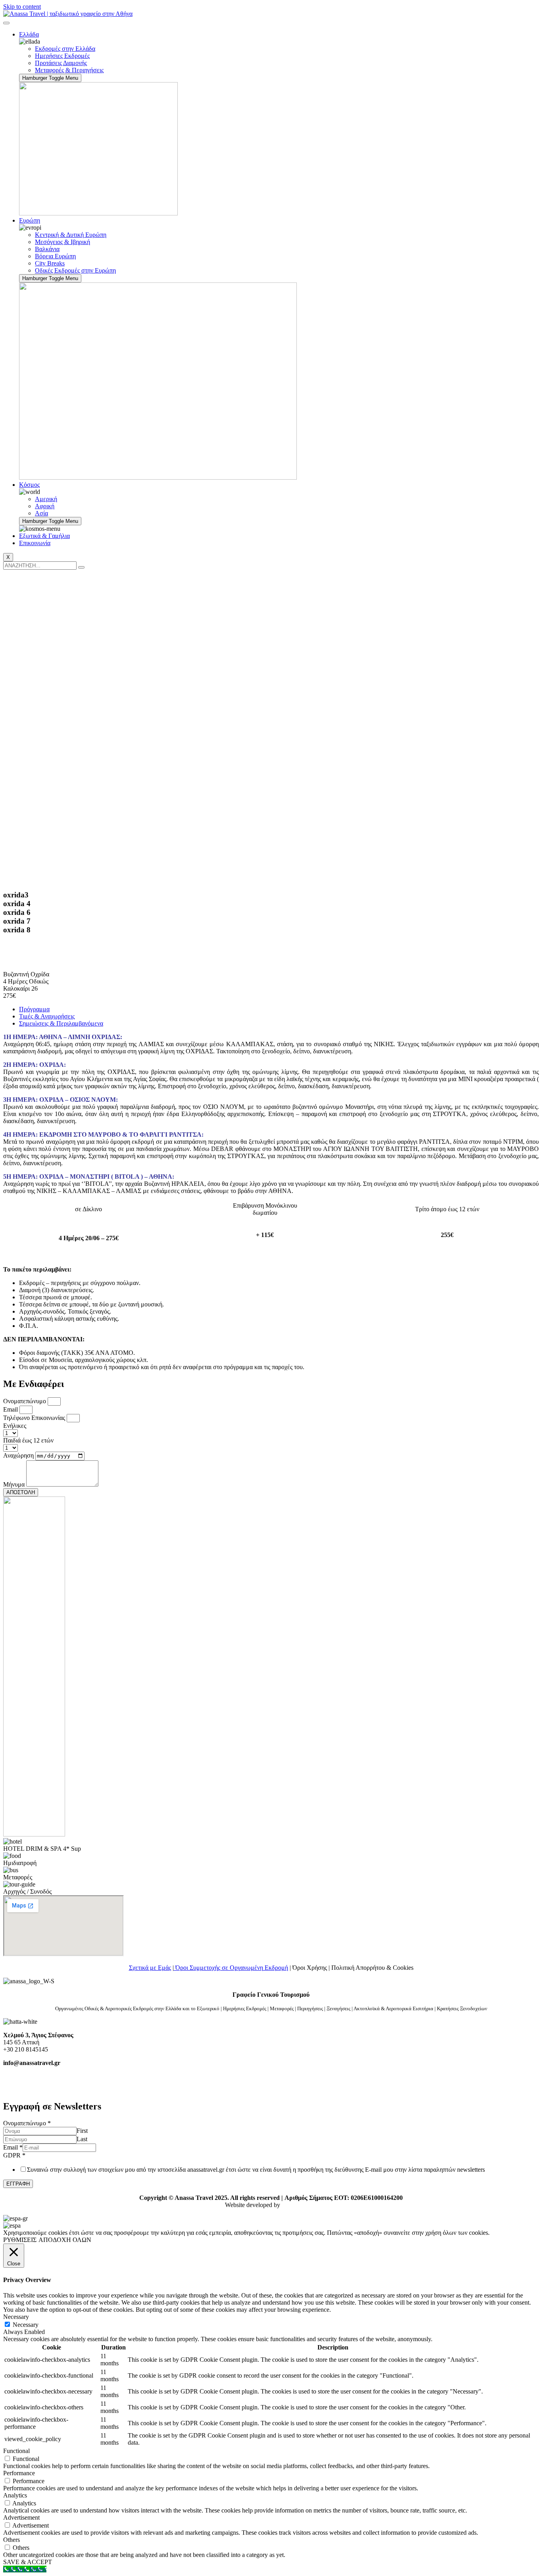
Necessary (26, 2325)
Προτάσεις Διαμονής (61, 63)
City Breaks (50, 263)
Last (82, 2139)
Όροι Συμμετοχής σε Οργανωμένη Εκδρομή (231, 1968)
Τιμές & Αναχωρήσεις (47, 1016)
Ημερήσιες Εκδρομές (62, 56)
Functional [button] (16, 2451)
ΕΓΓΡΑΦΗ (18, 2184)
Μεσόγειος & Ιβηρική (62, 242)
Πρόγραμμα (34, 1009)
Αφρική (45, 506)
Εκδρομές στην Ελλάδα (65, 49)
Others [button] (12, 2540)
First (82, 2131)
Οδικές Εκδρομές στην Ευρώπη (75, 270)
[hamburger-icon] (6, 23)
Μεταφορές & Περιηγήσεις (69, 70)
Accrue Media (299, 2205)
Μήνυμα (15, 1484)
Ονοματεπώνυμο (25, 1401)
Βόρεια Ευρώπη (55, 256)
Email (11, 1409)
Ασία (41, 513)
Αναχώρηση (19, 1455)
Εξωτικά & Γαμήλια (44, 536)
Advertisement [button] (21, 2517)
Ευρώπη (30, 220)
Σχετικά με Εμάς (150, 1968)
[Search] (81, 567)
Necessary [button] (16, 2317)
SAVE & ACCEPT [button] (28, 2562)
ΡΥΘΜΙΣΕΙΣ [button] (20, 2240)
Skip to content (22, 7)
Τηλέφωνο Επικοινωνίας (35, 1418)
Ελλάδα (29, 34)
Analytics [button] (15, 2495)
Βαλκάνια (47, 249)
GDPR (14, 2155)
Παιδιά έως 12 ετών (28, 1440)
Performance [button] (19, 2473)
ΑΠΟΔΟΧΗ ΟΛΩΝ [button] (65, 2240)
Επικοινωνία (35, 543)
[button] (271, 942)
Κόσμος (29, 485)
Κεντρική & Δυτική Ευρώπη (71, 235)
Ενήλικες (15, 1426)
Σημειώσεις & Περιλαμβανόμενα (61, 1023)
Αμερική (46, 499)
